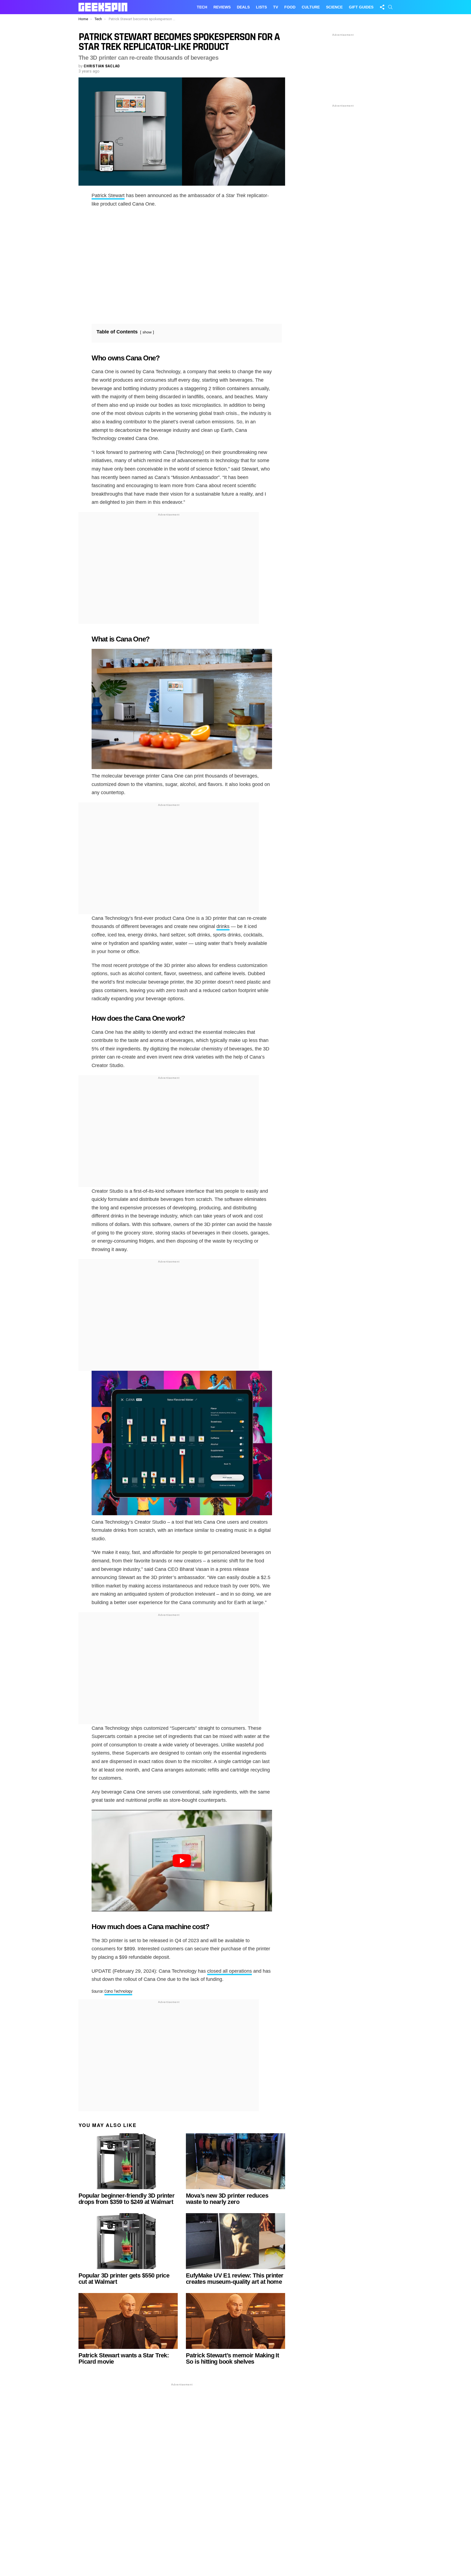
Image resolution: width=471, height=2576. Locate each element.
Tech (202, 7)
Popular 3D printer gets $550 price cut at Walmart (124, 2279)
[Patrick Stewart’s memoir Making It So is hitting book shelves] (235, 2321)
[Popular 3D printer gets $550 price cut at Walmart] (128, 2241)
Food (290, 7)
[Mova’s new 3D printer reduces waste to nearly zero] (235, 2161)
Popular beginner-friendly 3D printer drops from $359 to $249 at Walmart (126, 2199)
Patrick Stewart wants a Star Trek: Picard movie (124, 2358)
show (147, 332)
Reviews (222, 7)
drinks (223, 926)
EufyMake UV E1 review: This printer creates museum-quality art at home (235, 2279)
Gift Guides (361, 7)
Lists (261, 7)
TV (276, 7)
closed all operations (230, 1971)
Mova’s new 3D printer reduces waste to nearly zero (227, 2199)
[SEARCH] (390, 7)
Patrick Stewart (108, 195)
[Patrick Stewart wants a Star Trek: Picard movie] (128, 2321)
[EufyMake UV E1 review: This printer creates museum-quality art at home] (235, 2241)
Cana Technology (118, 1991)
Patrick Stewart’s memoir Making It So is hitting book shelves (232, 2358)
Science (334, 7)
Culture (311, 7)
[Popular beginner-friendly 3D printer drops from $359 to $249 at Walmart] (128, 2161)
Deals (243, 7)
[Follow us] (382, 7)
